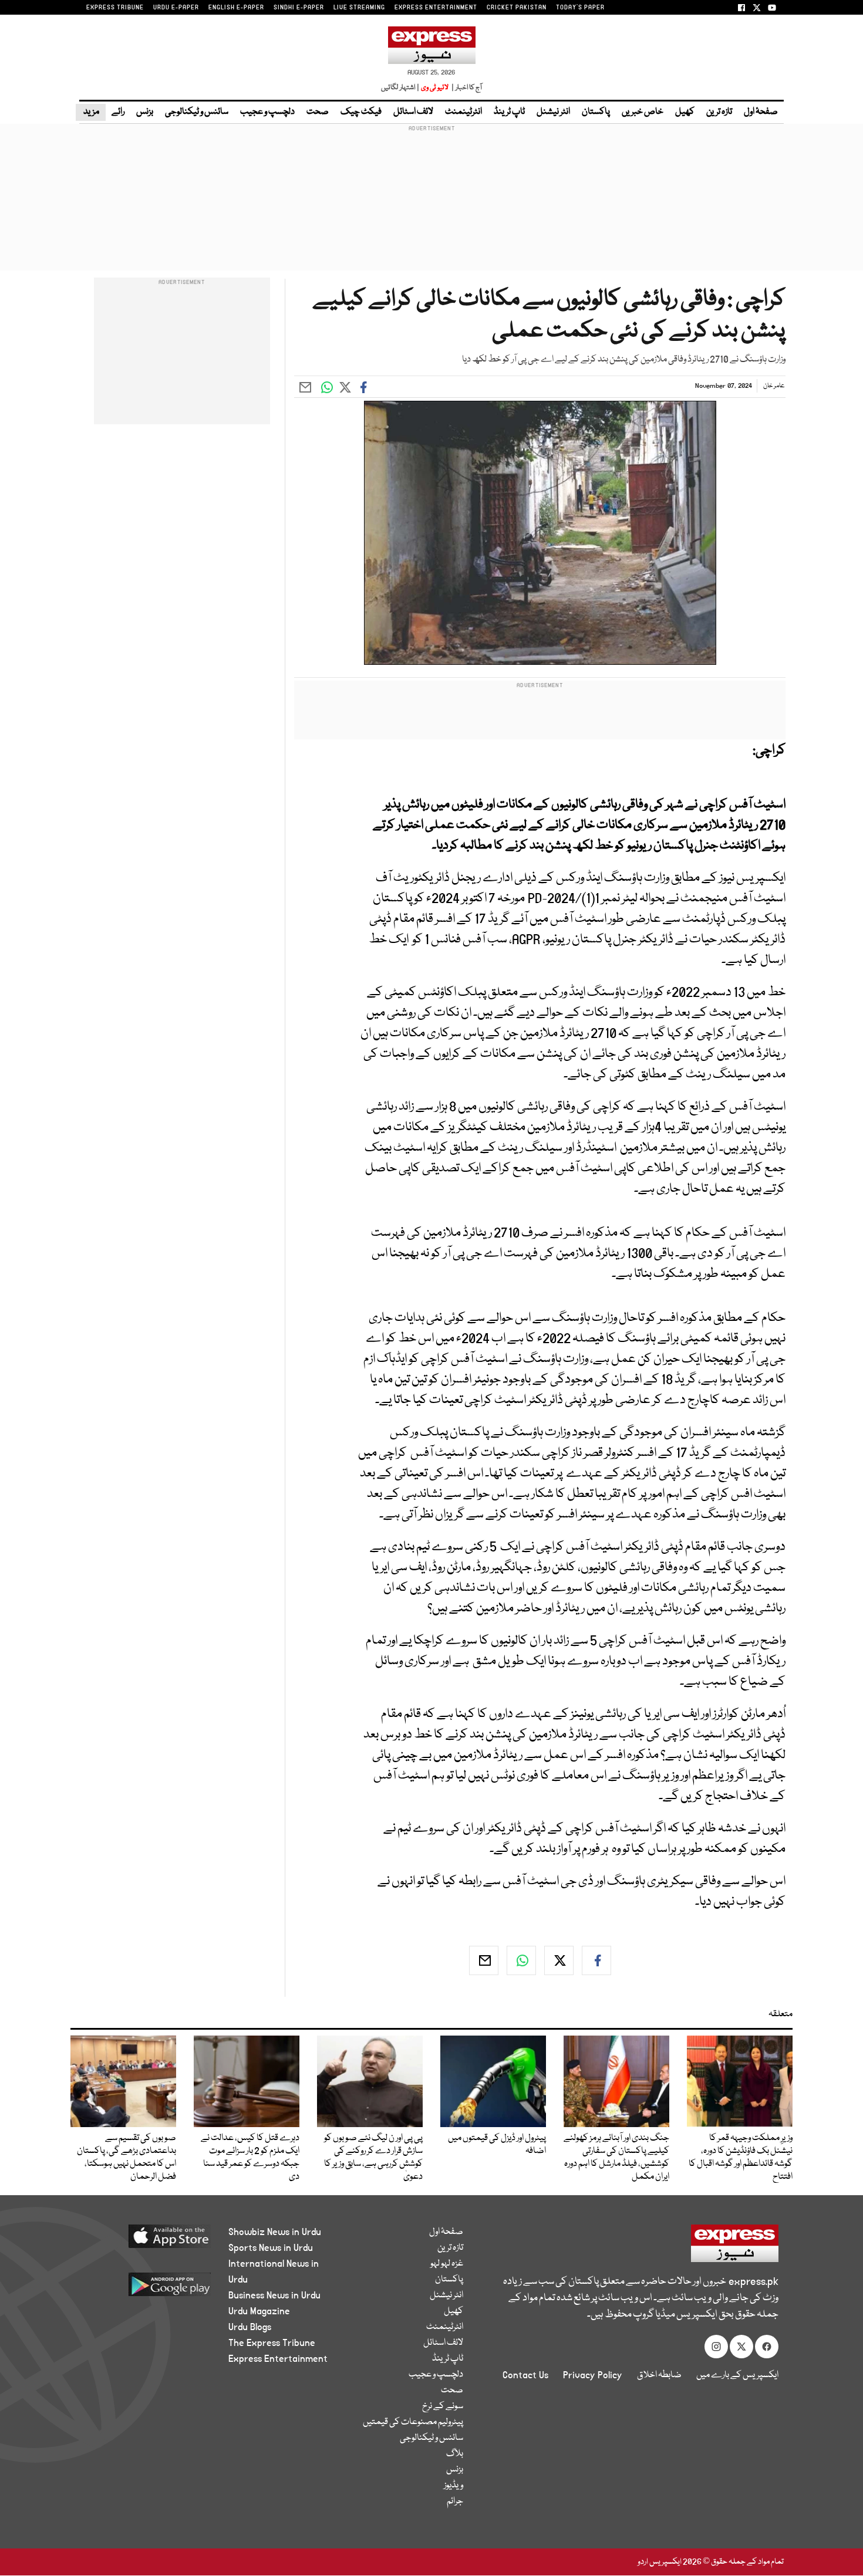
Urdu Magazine (259, 2311)
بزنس (145, 112)
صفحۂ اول (761, 112)
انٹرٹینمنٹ (463, 112)
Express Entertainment (278, 2359)
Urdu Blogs (250, 2327)
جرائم (455, 2501)
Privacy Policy (593, 2375)
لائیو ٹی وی (435, 88)
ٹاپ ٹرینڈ (509, 112)
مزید (91, 112)
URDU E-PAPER (176, 8)
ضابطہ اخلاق (659, 2375)
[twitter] (559, 1960)
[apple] (148, 2241)
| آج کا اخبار (466, 88)
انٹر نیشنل (553, 112)
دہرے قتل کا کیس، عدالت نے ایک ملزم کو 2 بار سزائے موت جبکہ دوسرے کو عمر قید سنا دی (250, 2158)
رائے (118, 112)
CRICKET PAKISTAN (517, 8)
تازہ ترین (719, 112)
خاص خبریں (643, 112)
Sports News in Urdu (271, 2248)
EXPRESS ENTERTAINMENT (436, 8)
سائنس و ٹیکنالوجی (197, 112)
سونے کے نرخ (443, 2406)
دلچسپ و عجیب (267, 112)
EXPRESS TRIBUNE (115, 8)
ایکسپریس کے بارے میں (737, 2375)
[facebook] (596, 1960)
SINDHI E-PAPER (299, 8)
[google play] (148, 2289)
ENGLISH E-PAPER (236, 8)
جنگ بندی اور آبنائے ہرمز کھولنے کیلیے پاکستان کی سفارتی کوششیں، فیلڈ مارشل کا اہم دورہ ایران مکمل (616, 2158)
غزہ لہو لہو (447, 2264)
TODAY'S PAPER (580, 8)
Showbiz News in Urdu (275, 2232)
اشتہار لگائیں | (400, 88)
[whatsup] (521, 1960)
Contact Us (525, 2375)
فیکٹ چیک (361, 112)
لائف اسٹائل (413, 112)
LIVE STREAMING (359, 8)
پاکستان (596, 112)
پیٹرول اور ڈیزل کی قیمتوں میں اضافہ (497, 2145)
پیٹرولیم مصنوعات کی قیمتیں (413, 2422)
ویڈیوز (454, 2486)
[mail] (484, 1960)
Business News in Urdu (274, 2296)
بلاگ (455, 2454)
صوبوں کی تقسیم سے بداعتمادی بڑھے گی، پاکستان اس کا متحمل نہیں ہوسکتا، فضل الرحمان (127, 2158)
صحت (318, 112)
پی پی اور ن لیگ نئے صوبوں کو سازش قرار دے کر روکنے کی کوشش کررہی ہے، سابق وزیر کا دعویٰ (373, 2158)
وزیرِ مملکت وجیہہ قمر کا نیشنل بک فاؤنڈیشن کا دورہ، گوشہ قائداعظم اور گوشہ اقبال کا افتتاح (741, 2158)
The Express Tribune (272, 2343)
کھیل (685, 112)
